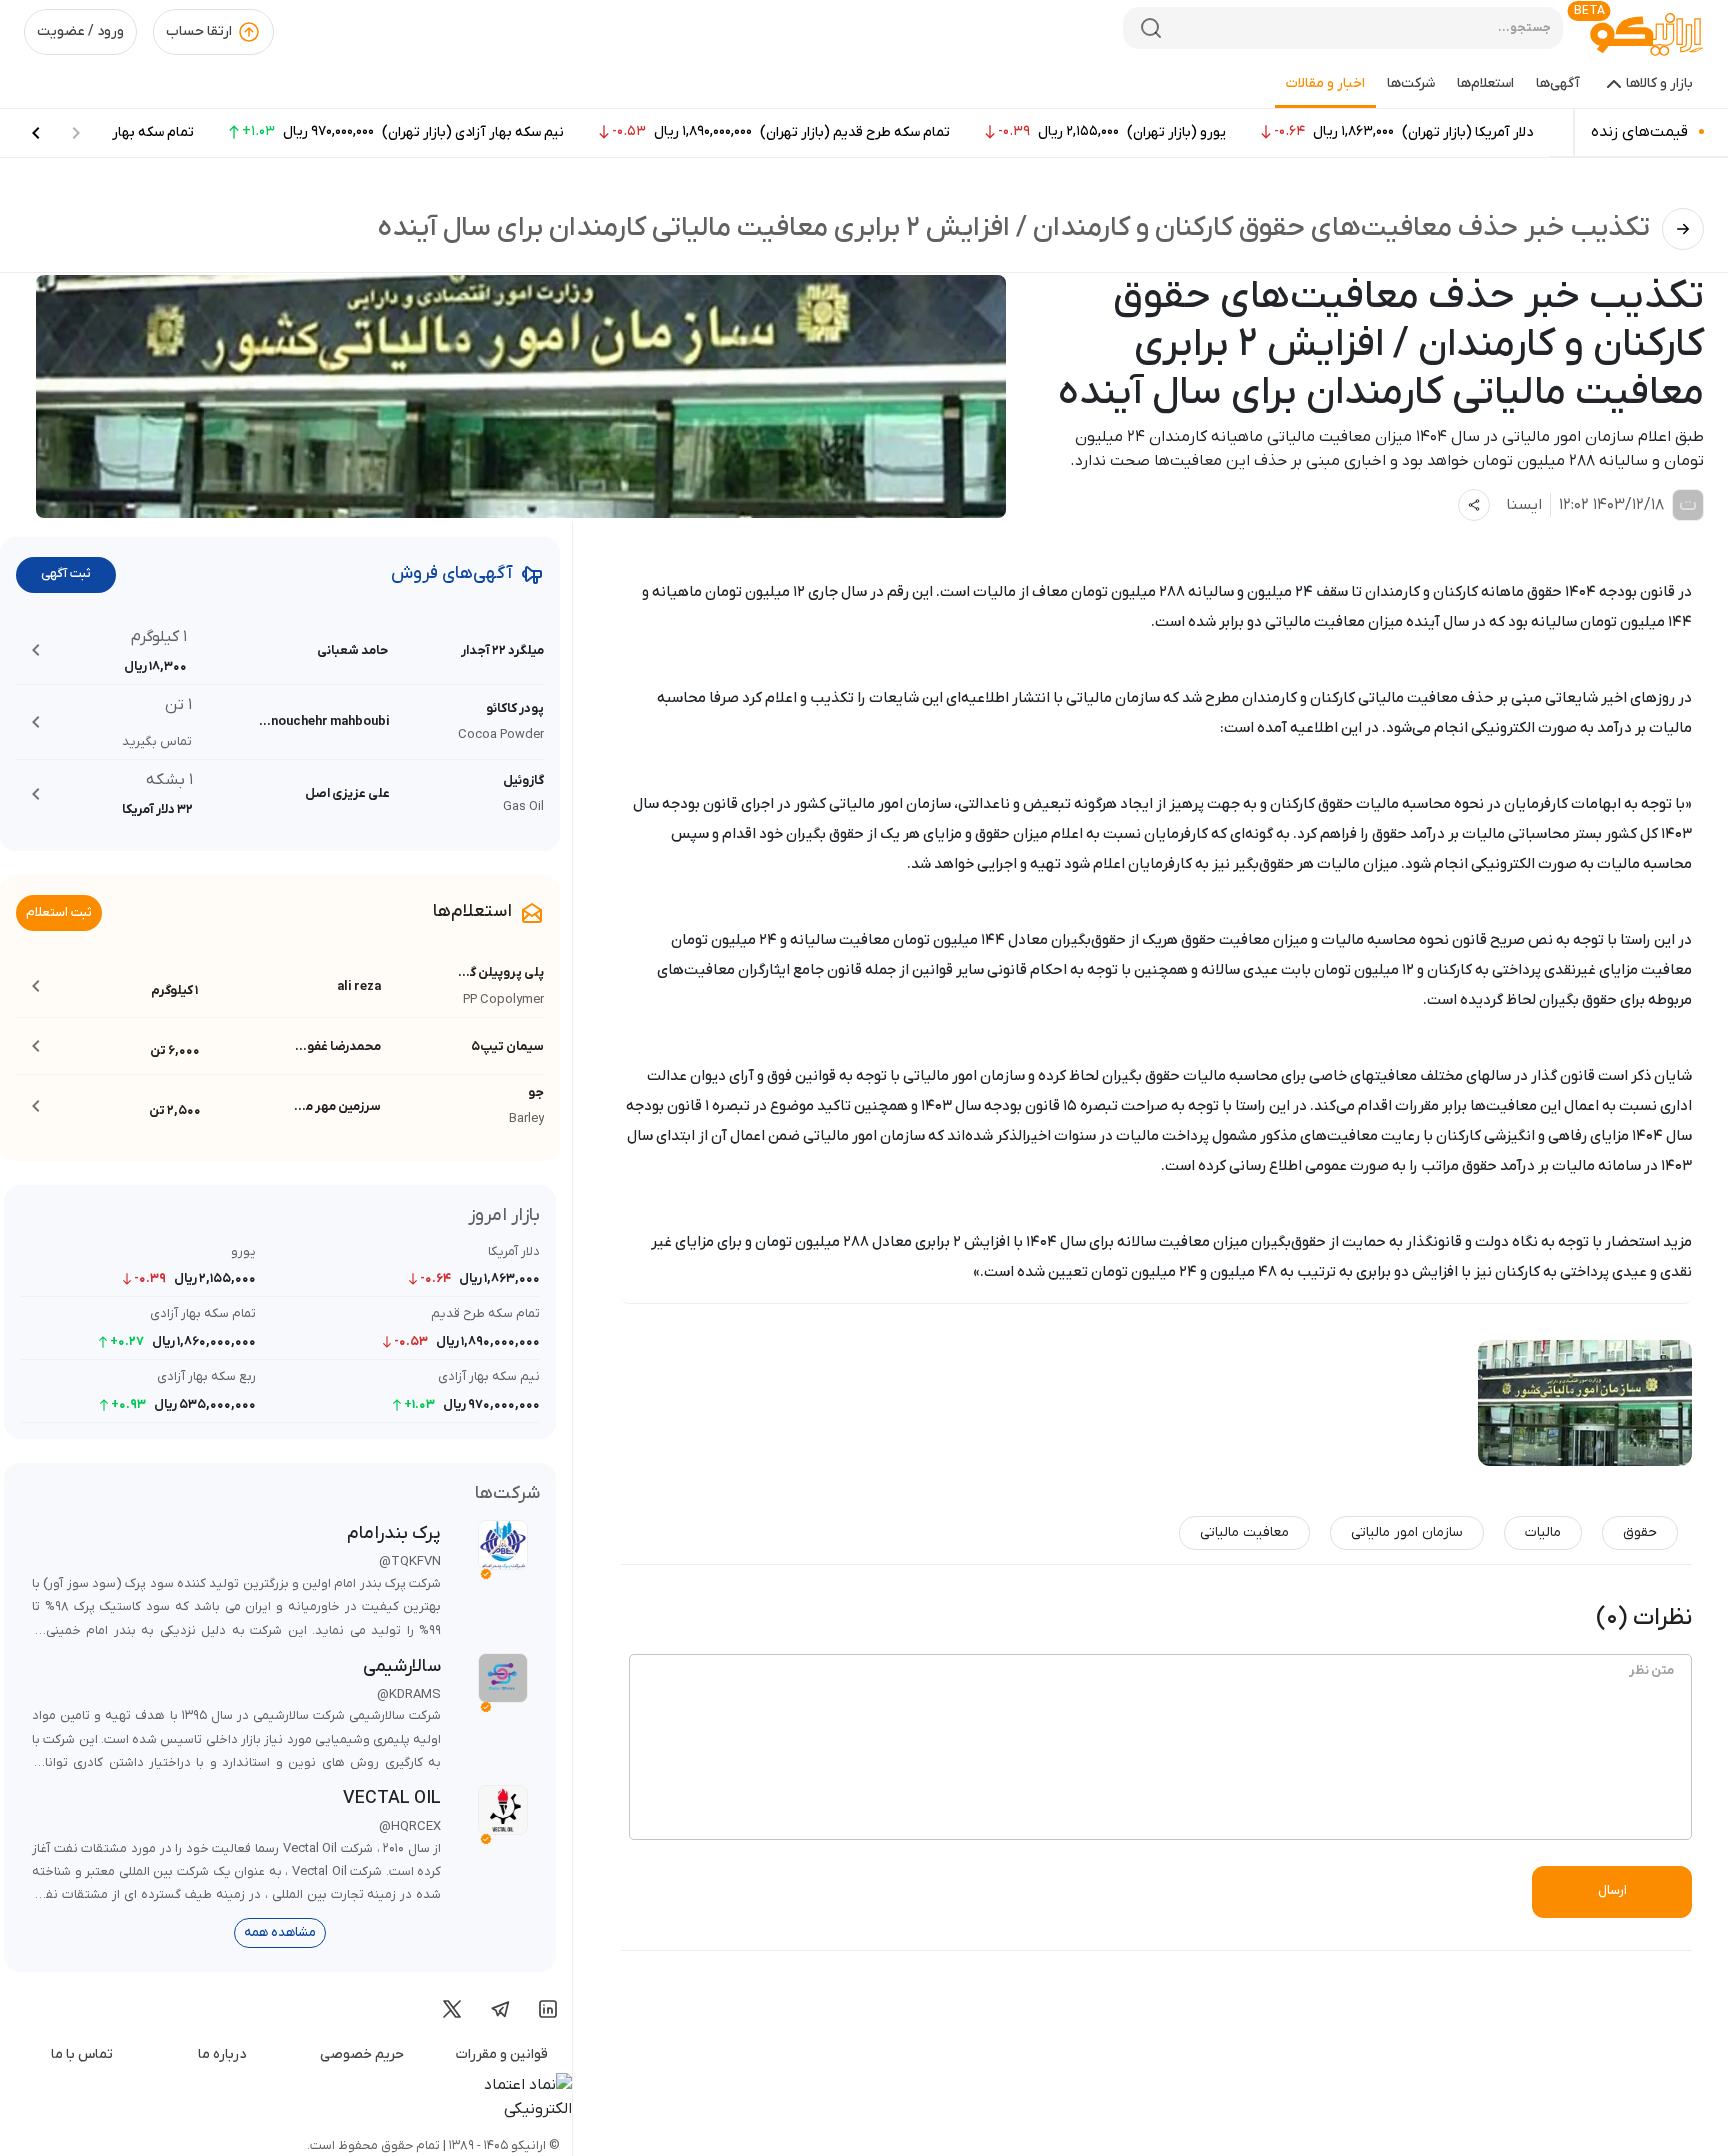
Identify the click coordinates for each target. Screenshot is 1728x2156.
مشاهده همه (280, 1932)
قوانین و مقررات (502, 2054)
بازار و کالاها (1659, 83)
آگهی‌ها (1558, 83)
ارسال (1612, 1890)
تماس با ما (82, 2054)
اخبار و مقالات (1325, 83)
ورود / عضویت (80, 31)
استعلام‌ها (1485, 83)
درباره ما (222, 2054)
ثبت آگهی (66, 573)
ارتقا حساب (199, 31)
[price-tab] (36, 133)
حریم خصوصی (362, 2054)
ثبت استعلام (59, 912)
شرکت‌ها (1411, 83)
